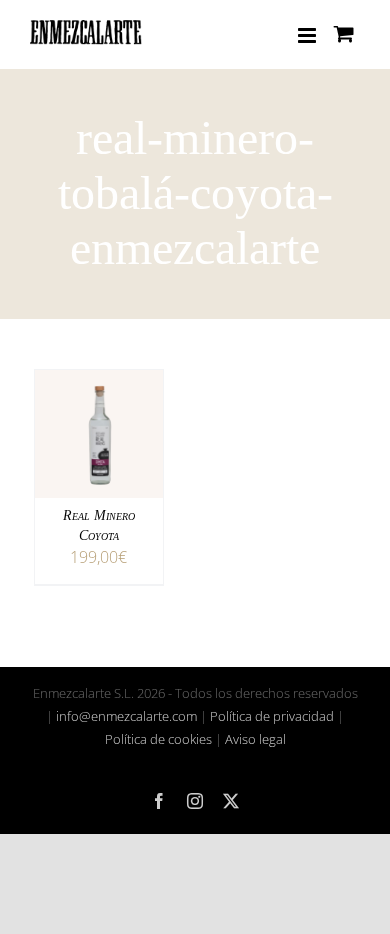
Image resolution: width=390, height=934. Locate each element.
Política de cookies (158, 739)
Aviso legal (255, 739)
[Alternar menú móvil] (308, 35)
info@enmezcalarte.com (126, 716)
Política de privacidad (272, 716)
